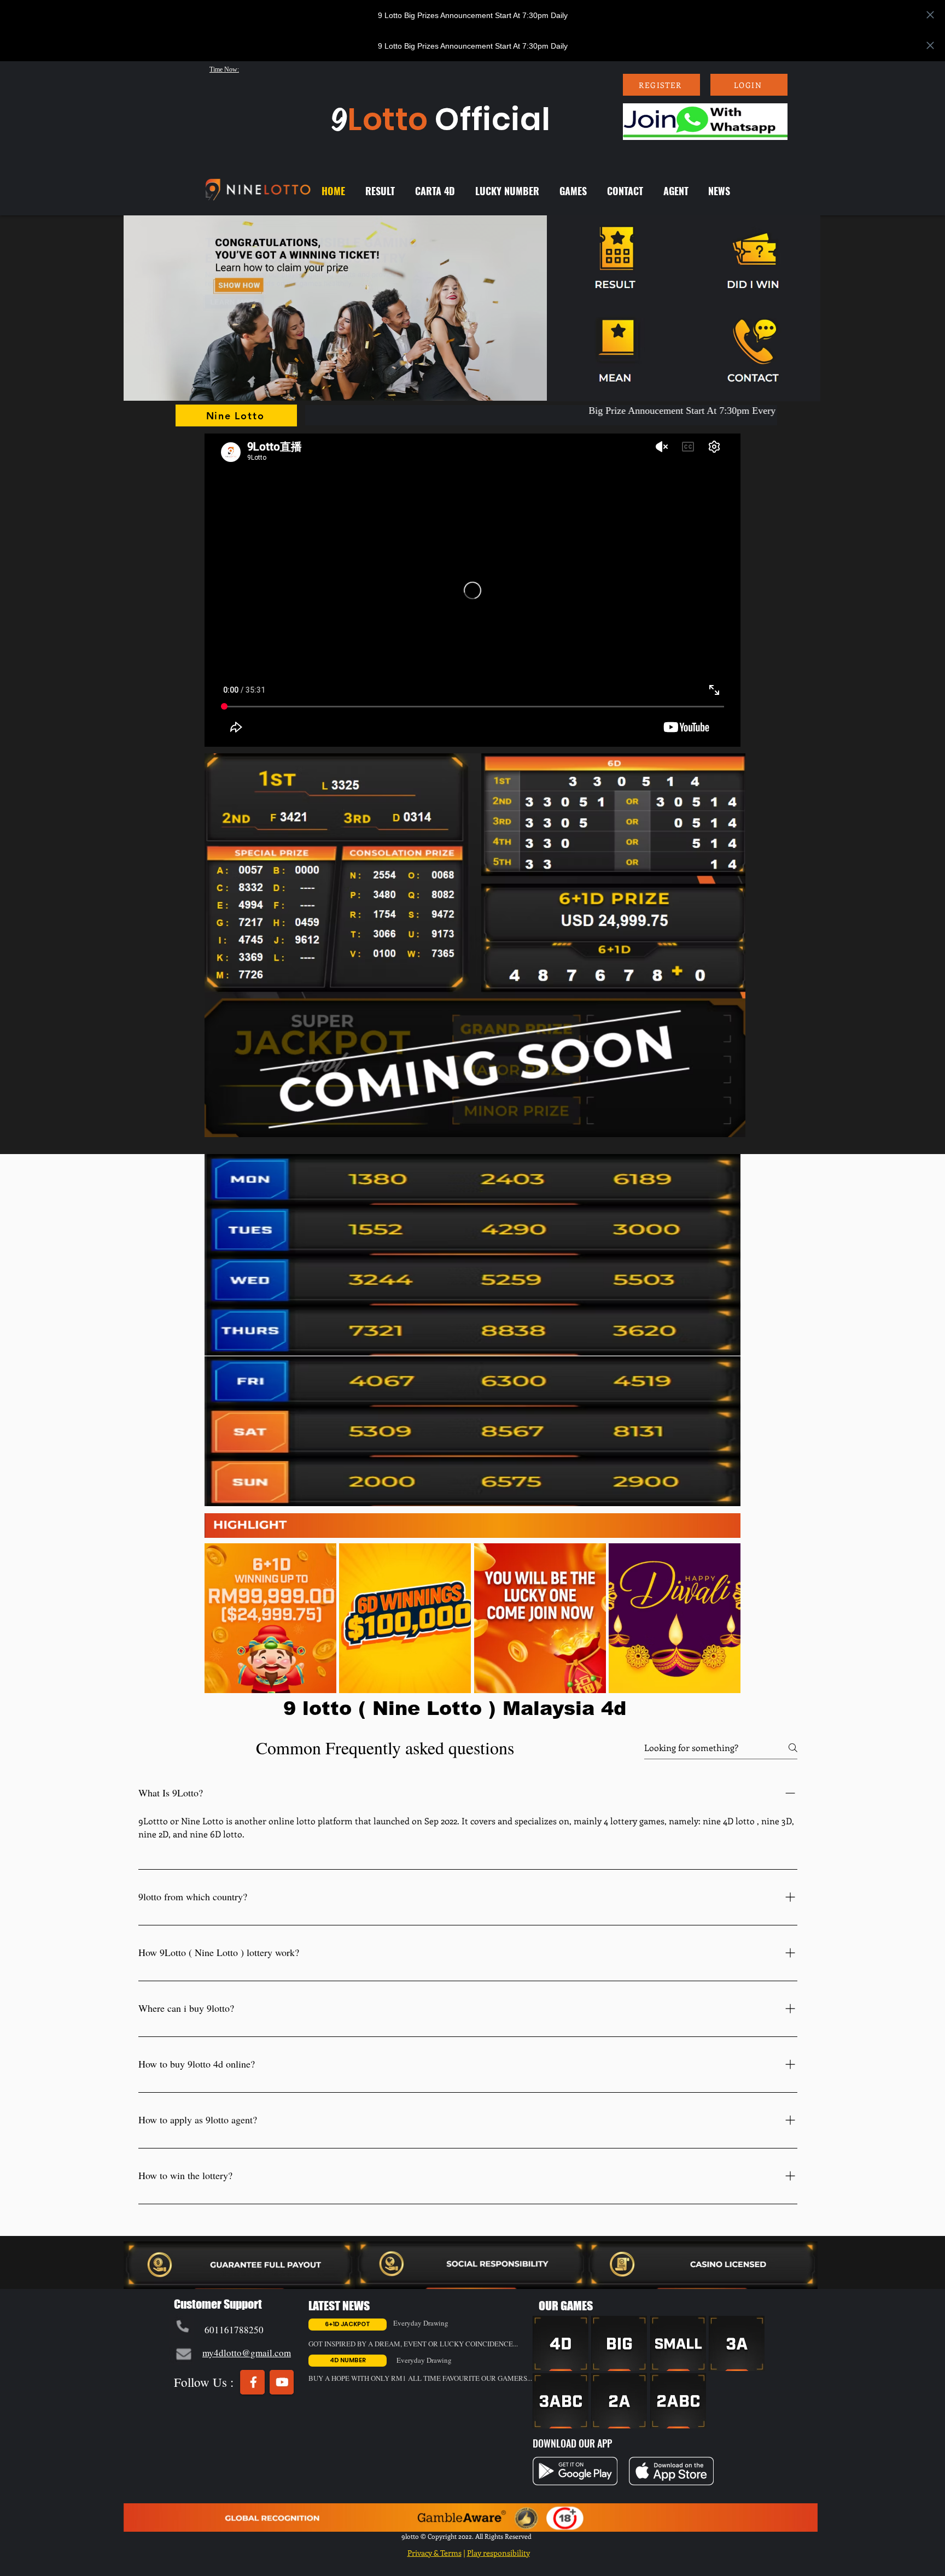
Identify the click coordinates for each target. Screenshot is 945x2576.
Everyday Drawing (421, 2323)
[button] (336, 308)
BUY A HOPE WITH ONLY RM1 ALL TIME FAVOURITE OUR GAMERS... (420, 2378)
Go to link (146, 2278)
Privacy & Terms (434, 2553)
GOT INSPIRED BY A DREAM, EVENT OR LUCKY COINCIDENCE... (413, 2344)
